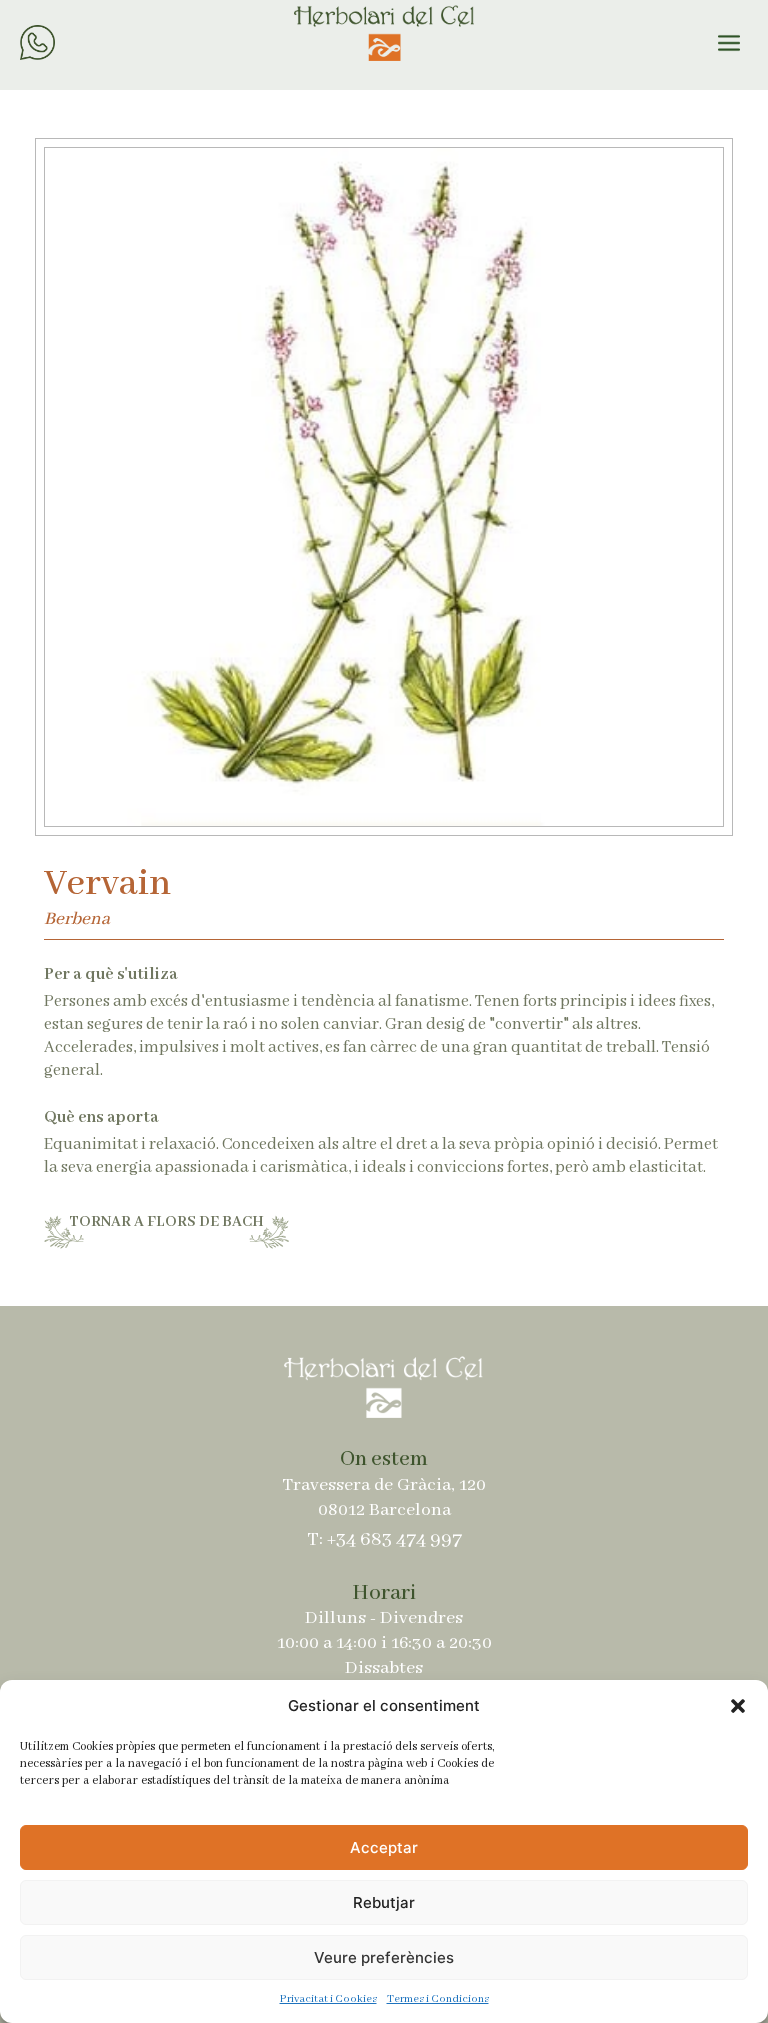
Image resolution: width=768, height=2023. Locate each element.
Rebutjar (384, 1902)
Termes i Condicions (438, 1999)
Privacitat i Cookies (328, 1999)
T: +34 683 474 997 (384, 1539)
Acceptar (384, 1847)
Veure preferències (384, 1957)
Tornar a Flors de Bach (166, 1222)
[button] (738, 1706)
